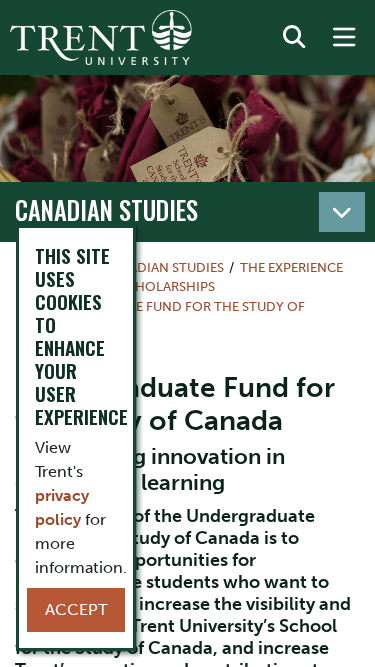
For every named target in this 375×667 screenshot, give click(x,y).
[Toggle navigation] (342, 212)
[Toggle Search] (294, 38)
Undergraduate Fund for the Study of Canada (160, 316)
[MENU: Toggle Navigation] (344, 38)
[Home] (101, 37)
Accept (76, 609)
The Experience (291, 267)
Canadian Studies (106, 210)
